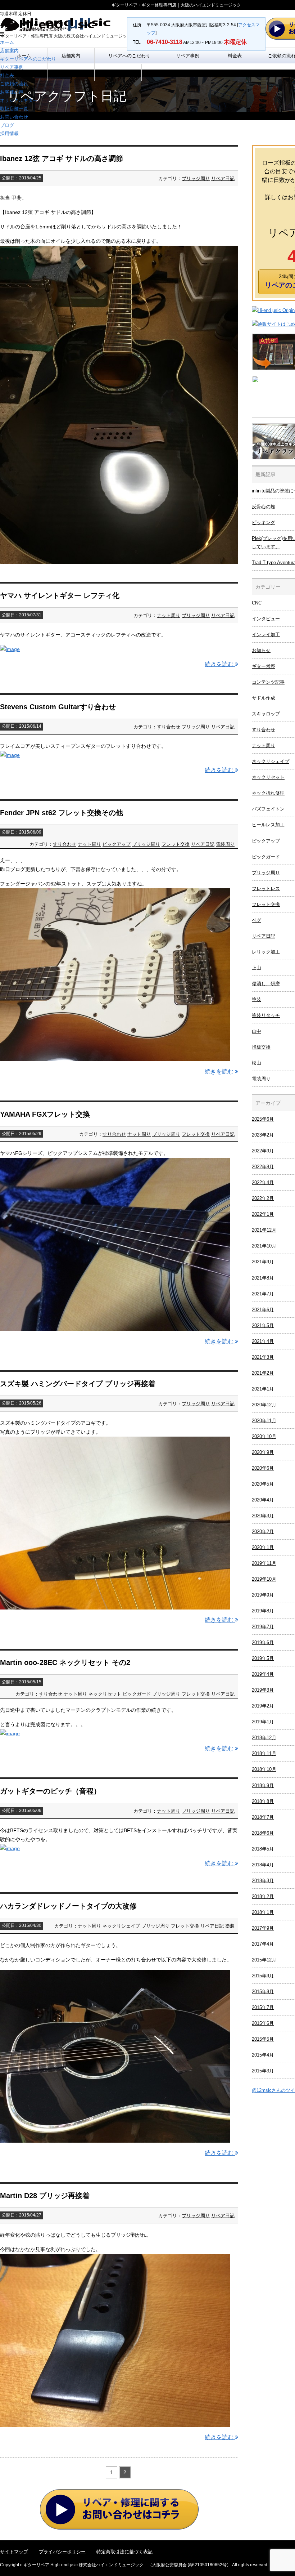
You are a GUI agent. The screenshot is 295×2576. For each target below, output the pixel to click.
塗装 (230, 1926)
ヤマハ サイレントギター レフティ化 (60, 595)
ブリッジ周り (196, 178)
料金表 (7, 75)
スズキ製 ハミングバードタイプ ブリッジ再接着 (78, 1384)
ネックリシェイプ (121, 1926)
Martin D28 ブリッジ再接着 (45, 2196)
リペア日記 (223, 178)
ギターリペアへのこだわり (28, 59)
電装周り (225, 844)
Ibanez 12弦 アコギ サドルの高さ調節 (62, 159)
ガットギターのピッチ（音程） (50, 1791)
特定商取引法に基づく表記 (124, 2552)
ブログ (7, 125)
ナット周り (169, 615)
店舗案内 (9, 51)
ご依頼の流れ (14, 84)
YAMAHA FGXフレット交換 (45, 1114)
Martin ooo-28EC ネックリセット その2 (65, 1662)
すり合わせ (169, 727)
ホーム (7, 42)
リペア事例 (12, 67)
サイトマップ (14, 2552)
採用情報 (9, 133)
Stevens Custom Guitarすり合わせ (58, 707)
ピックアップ (117, 844)
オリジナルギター (19, 100)
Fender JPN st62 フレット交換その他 (62, 813)
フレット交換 (176, 844)
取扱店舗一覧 (14, 109)
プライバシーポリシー (62, 2552)
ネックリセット (105, 1694)
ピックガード (137, 1694)
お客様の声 (12, 92)
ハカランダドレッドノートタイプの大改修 (68, 1906)
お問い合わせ (14, 117)
